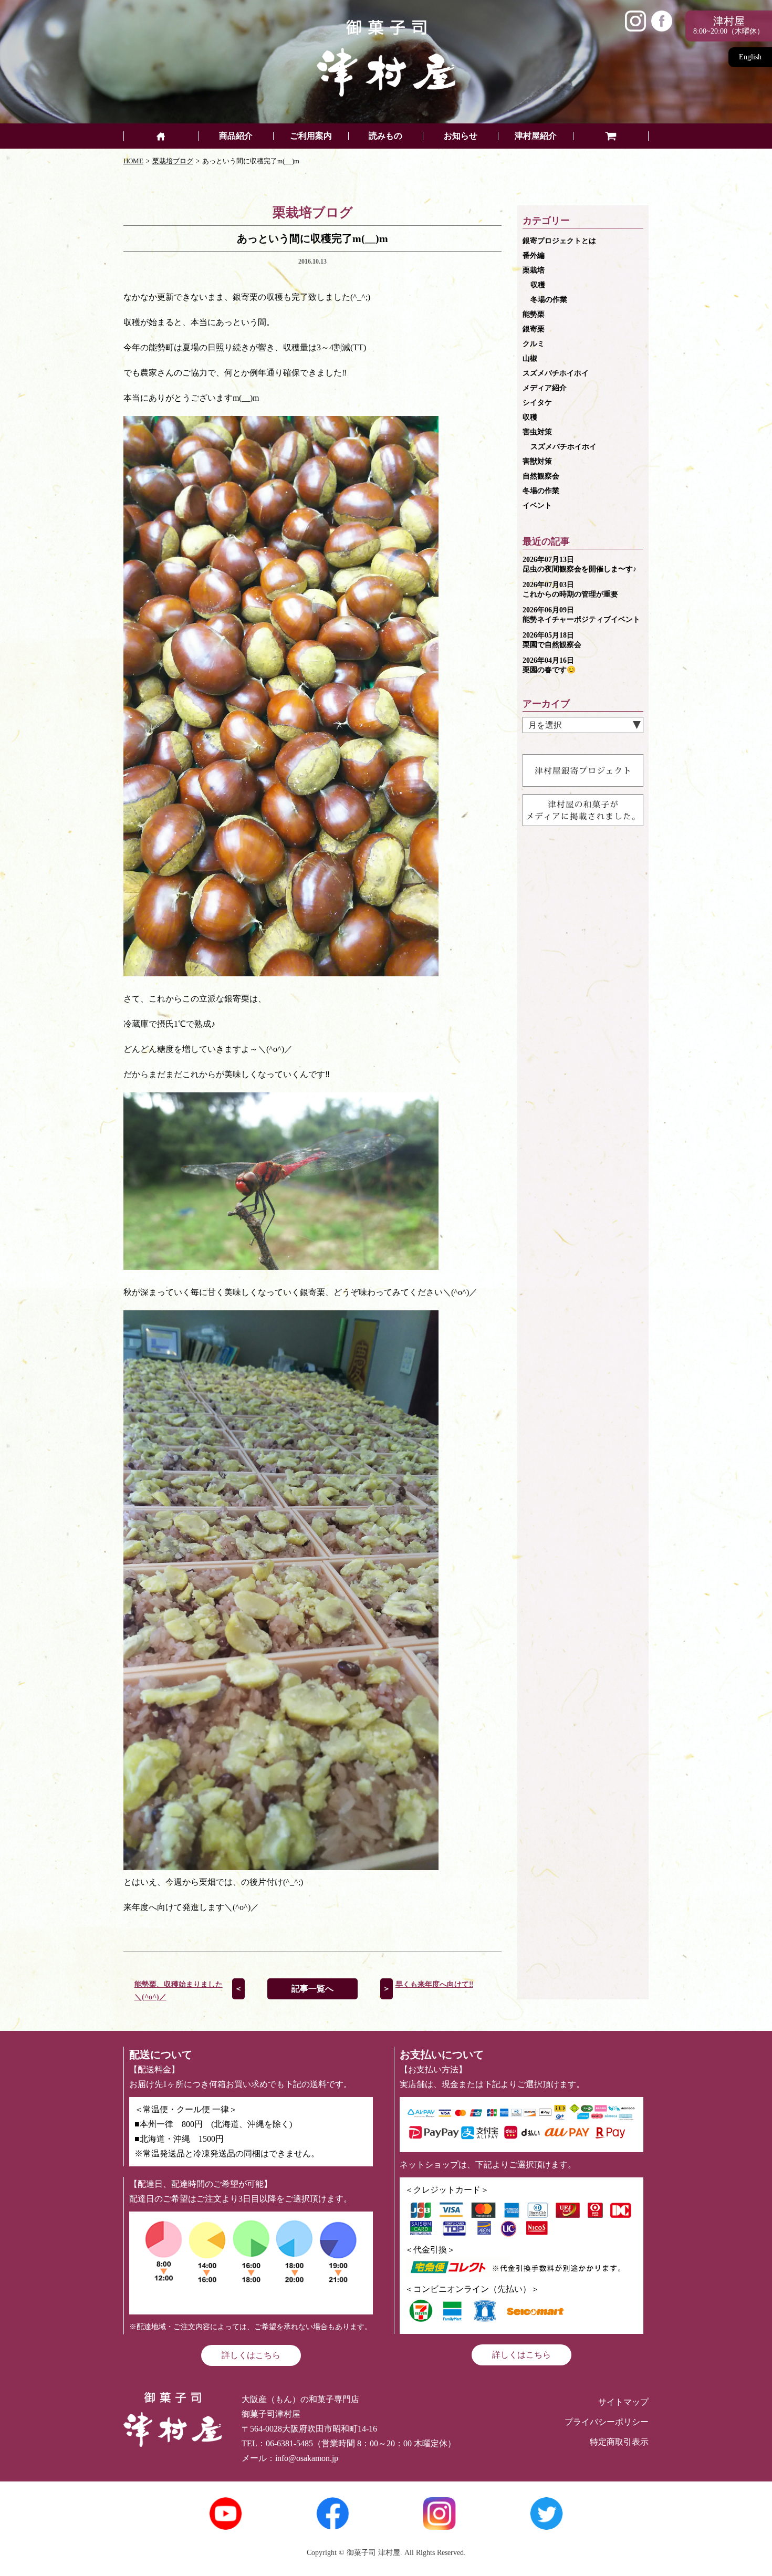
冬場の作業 (549, 300)
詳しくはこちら (251, 2355)
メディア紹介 (545, 388)
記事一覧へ (312, 1989)
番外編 (534, 255)
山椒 (530, 358)
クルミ (534, 344)
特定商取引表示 (619, 2442)
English (750, 57)
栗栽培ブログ (173, 161)
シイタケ (537, 403)
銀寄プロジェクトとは (559, 241)
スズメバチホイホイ (556, 373)
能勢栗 (534, 314)
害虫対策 (537, 432)
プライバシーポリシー (607, 2422)
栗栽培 (534, 270)
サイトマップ (623, 2402)
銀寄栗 (534, 329)
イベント (537, 505)
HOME (133, 161)
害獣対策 (537, 461)
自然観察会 (541, 476)
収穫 (538, 285)
